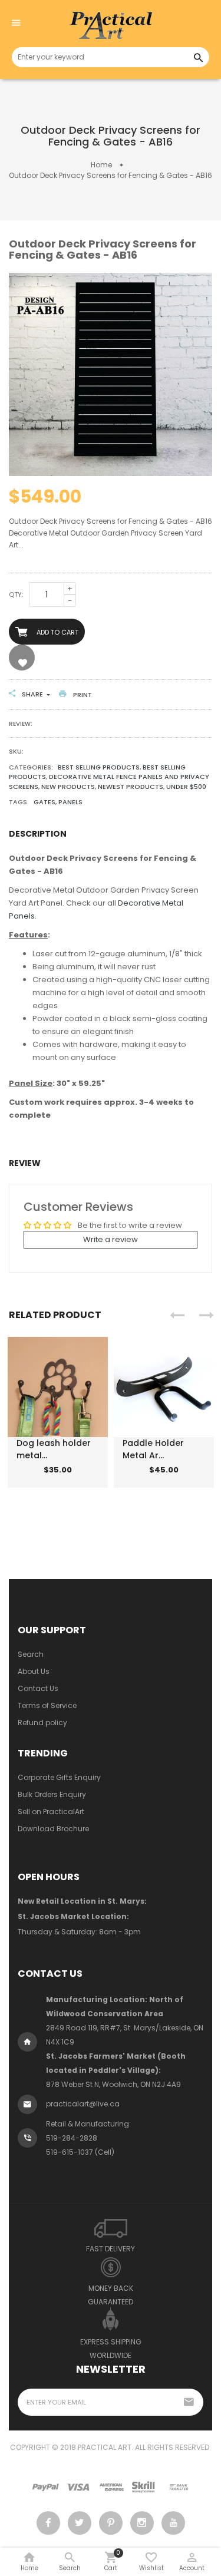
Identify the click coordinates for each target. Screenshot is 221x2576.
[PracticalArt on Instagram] (142, 2523)
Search (31, 1654)
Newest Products (131, 787)
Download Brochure (53, 1829)
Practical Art (105, 2447)
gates (44, 802)
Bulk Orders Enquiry (52, 1794)
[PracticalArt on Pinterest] (111, 2523)
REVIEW (25, 1163)
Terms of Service (47, 1705)
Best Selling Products (99, 767)
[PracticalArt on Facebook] (48, 2523)
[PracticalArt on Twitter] (80, 2523)
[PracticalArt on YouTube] (173, 2523)
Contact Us (38, 1688)
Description (38, 834)
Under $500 (186, 787)
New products (68, 787)
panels (70, 802)
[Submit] (41, 1479)
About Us (34, 1671)
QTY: (16, 595)
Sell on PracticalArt (51, 1812)
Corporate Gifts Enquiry (59, 1777)
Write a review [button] (111, 1239)
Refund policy (42, 1723)
